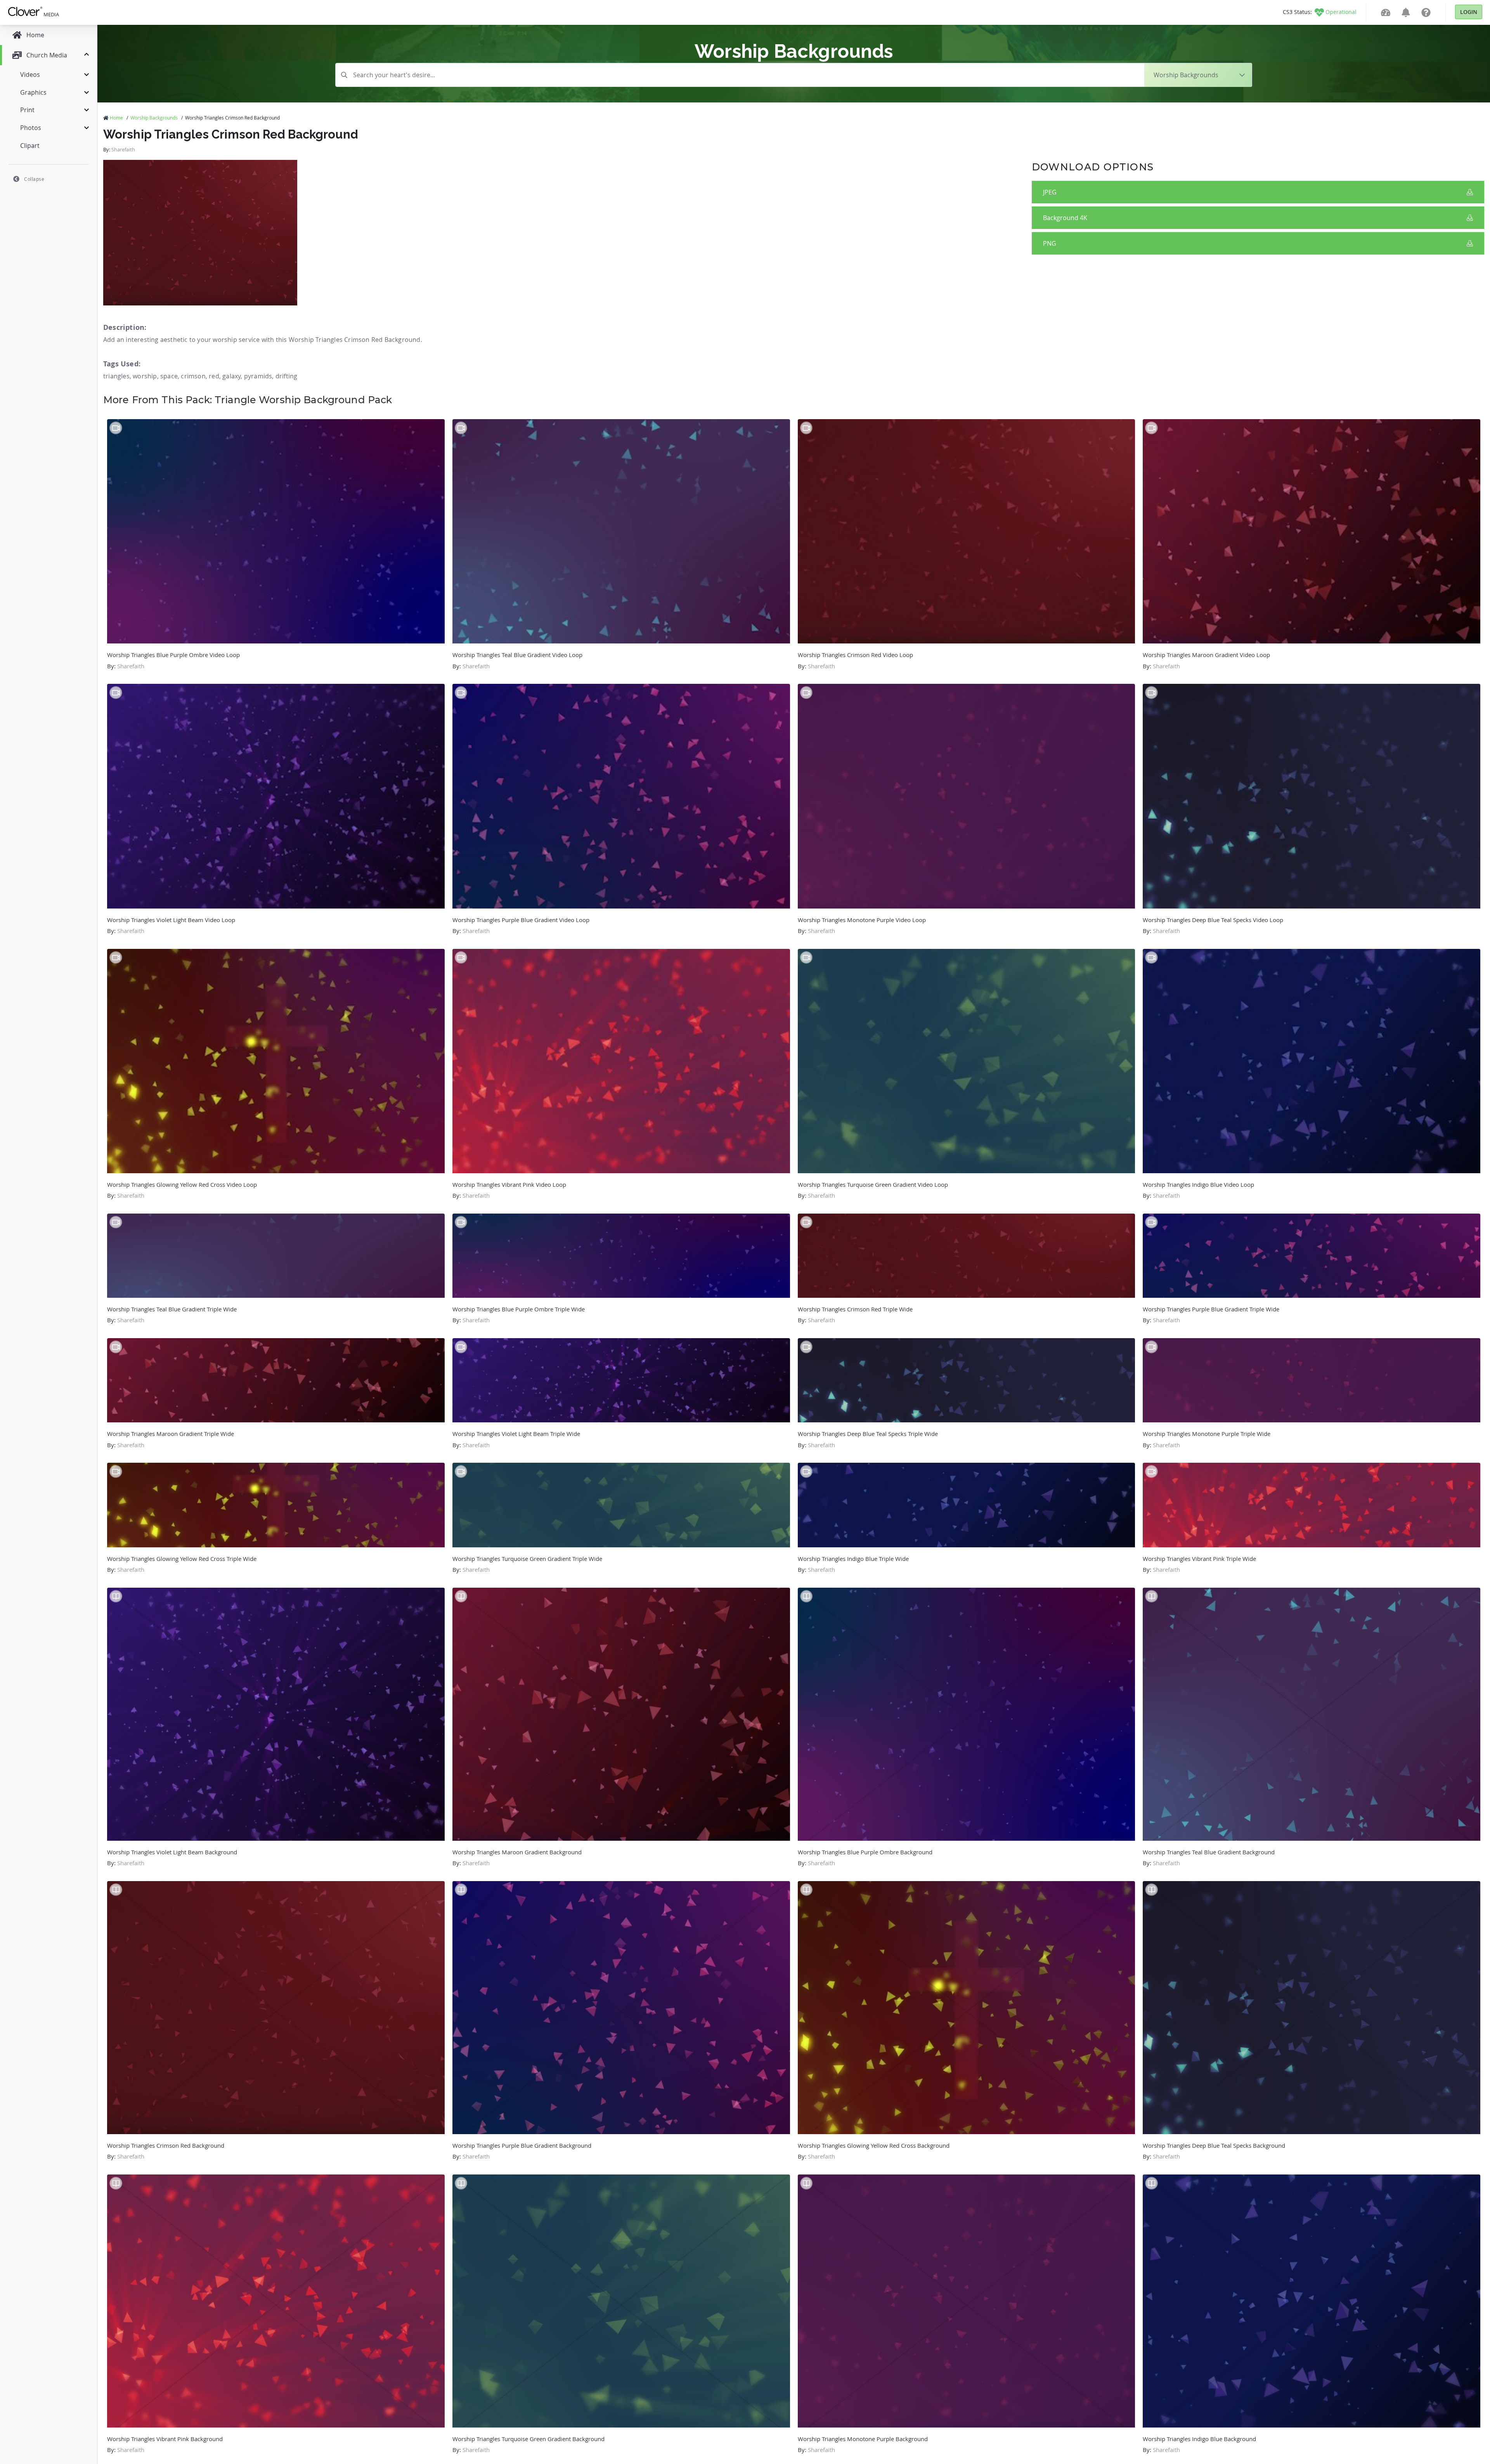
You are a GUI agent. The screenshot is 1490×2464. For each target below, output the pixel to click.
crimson (193, 376)
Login (1469, 12)
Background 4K (1065, 218)
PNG (1050, 243)
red (214, 376)
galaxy (231, 376)
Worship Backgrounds (154, 118)
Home (116, 118)
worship (145, 376)
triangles (116, 376)
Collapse (34, 179)
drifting (287, 376)
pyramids (258, 376)
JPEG (1050, 192)
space (169, 376)
